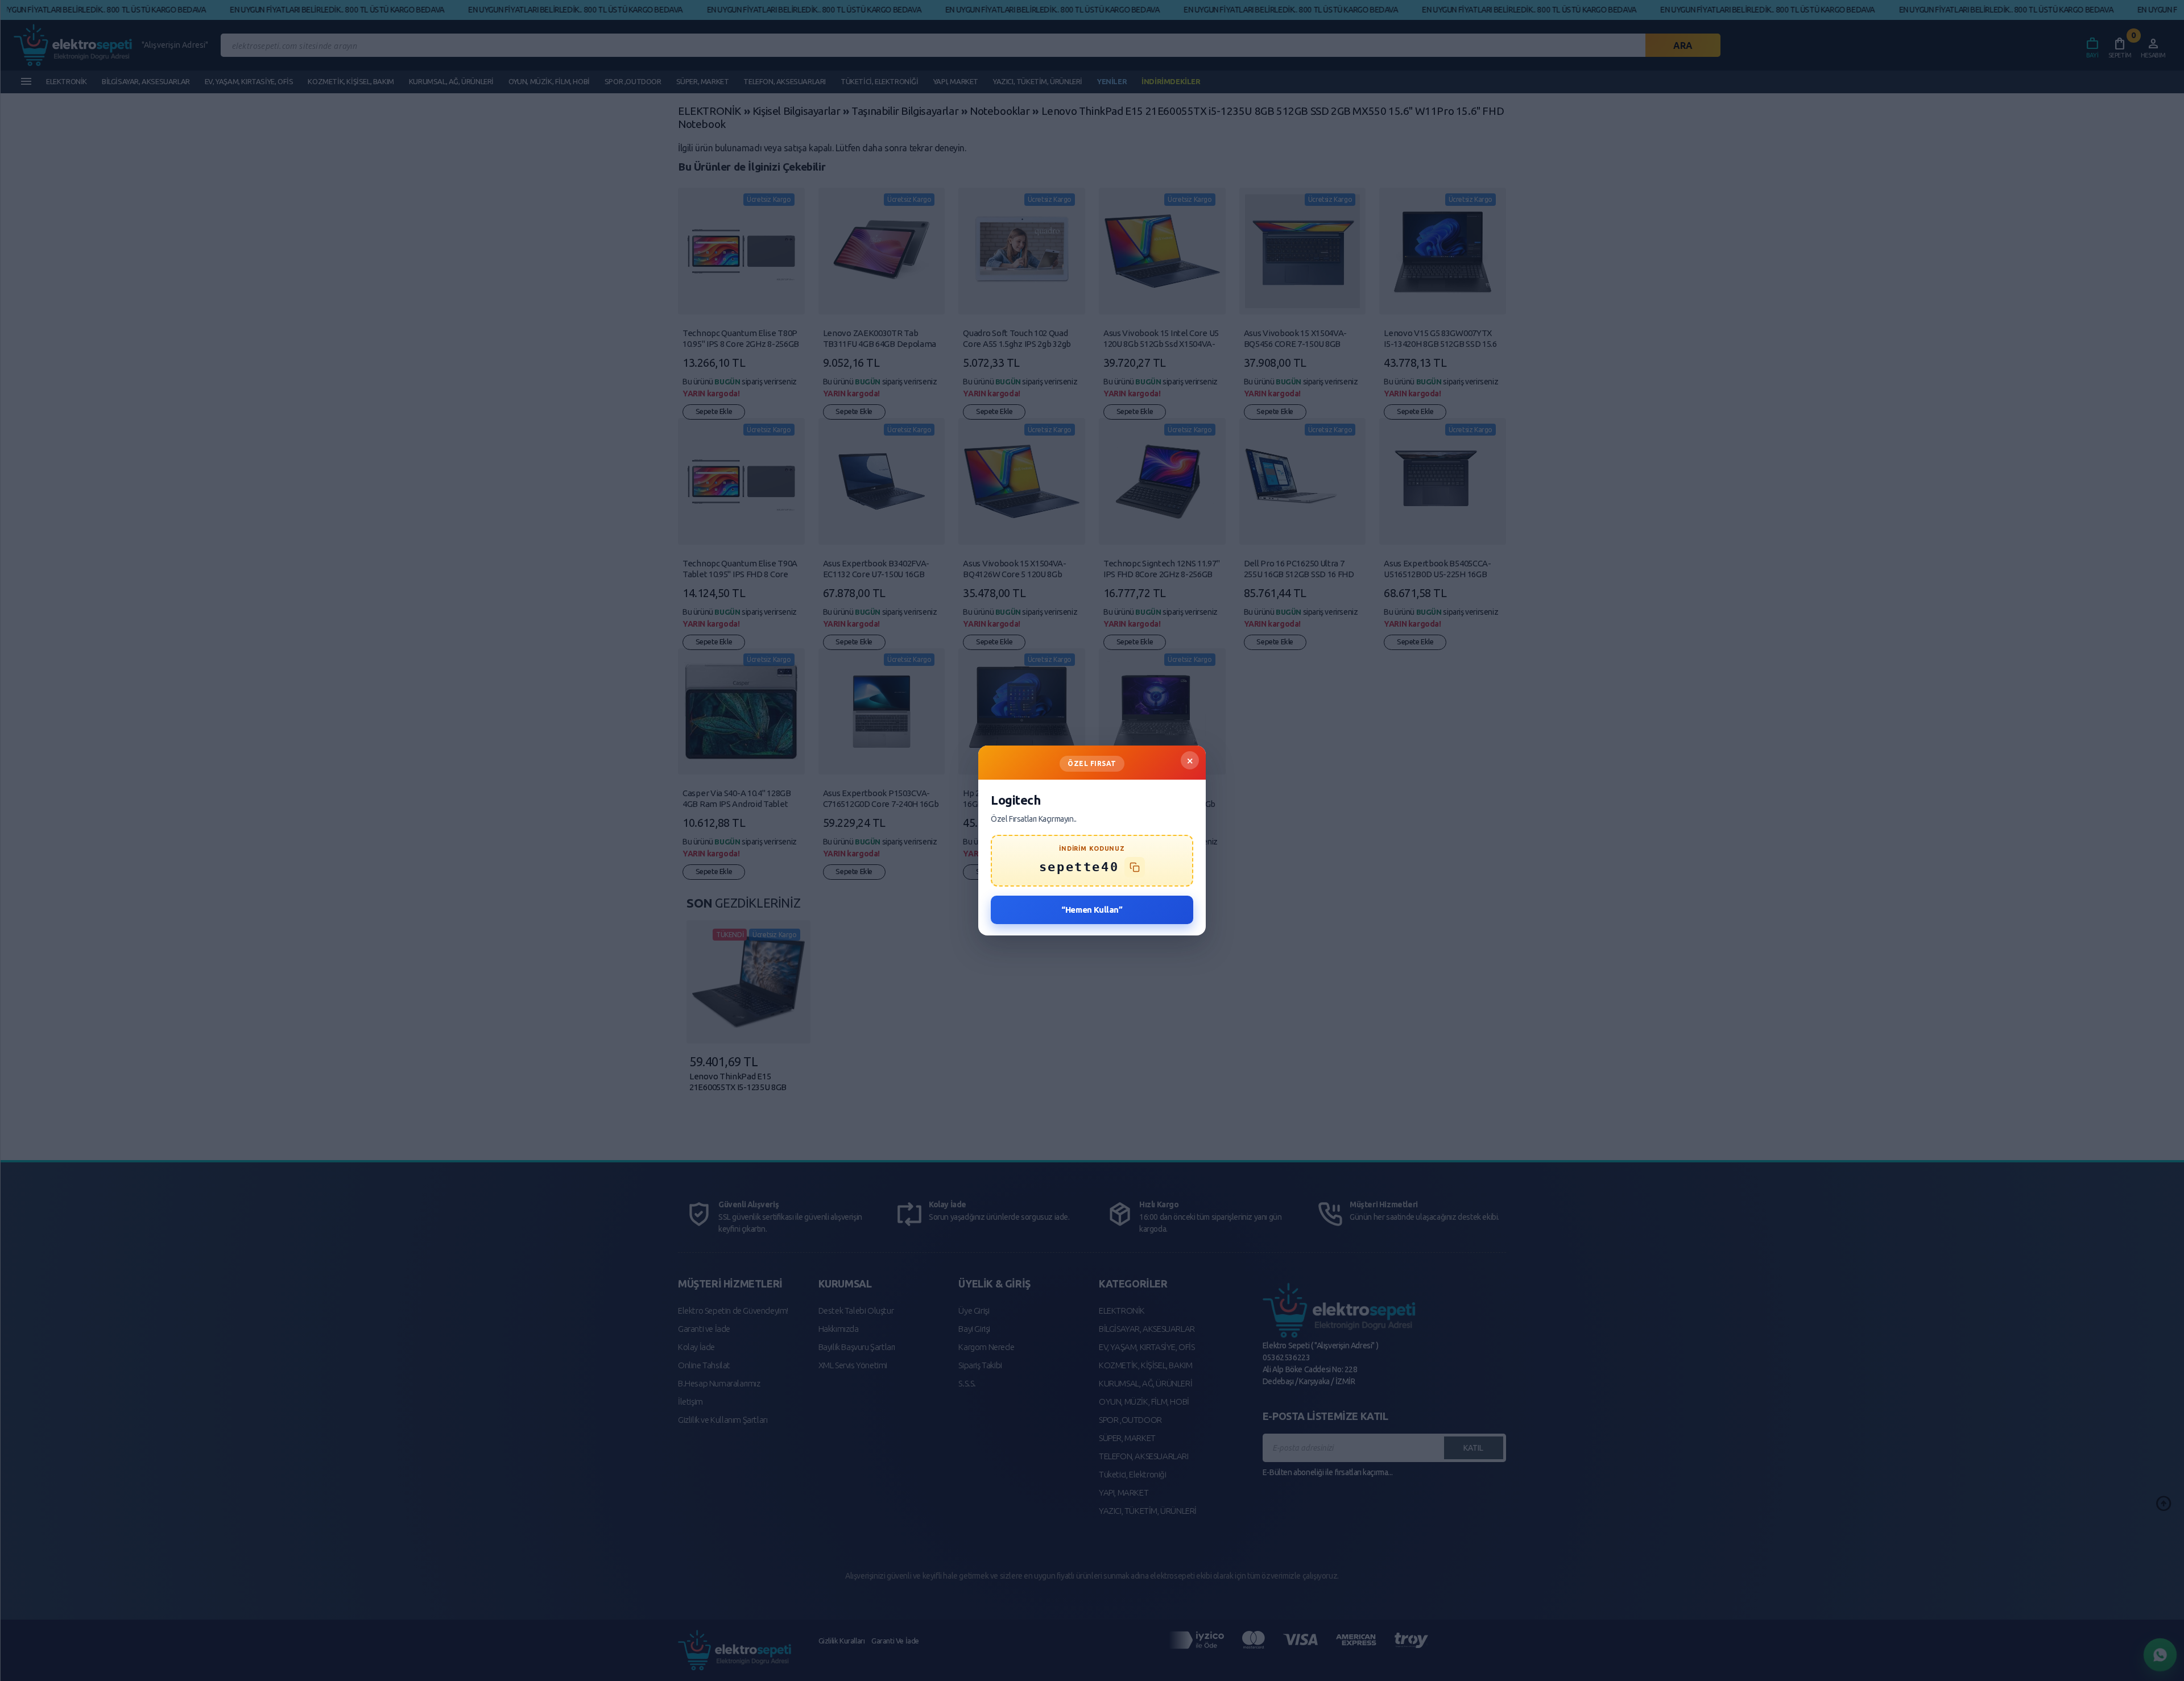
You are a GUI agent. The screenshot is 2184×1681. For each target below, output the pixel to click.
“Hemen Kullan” (1092, 910)
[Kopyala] (1135, 867)
